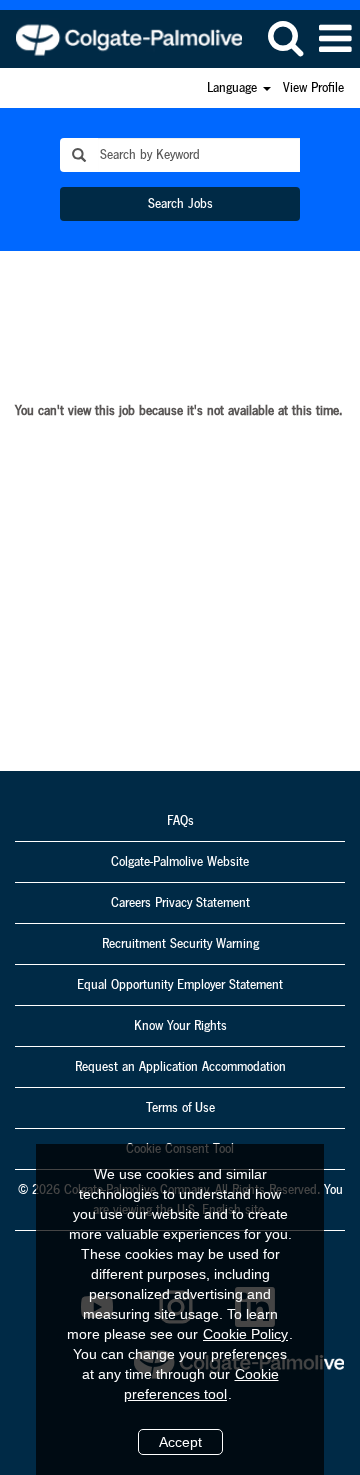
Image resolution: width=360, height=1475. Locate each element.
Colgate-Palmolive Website (180, 862)
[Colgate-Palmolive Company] (121, 38)
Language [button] (234, 88)
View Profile (313, 88)
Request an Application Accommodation (180, 1067)
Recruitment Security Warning (180, 944)
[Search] (285, 38)
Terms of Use (180, 1108)
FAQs (180, 821)
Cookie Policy (245, 1334)
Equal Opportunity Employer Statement (180, 985)
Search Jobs (180, 204)
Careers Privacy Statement (180, 903)
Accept (180, 1442)
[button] (335, 39)
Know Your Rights (180, 1026)
